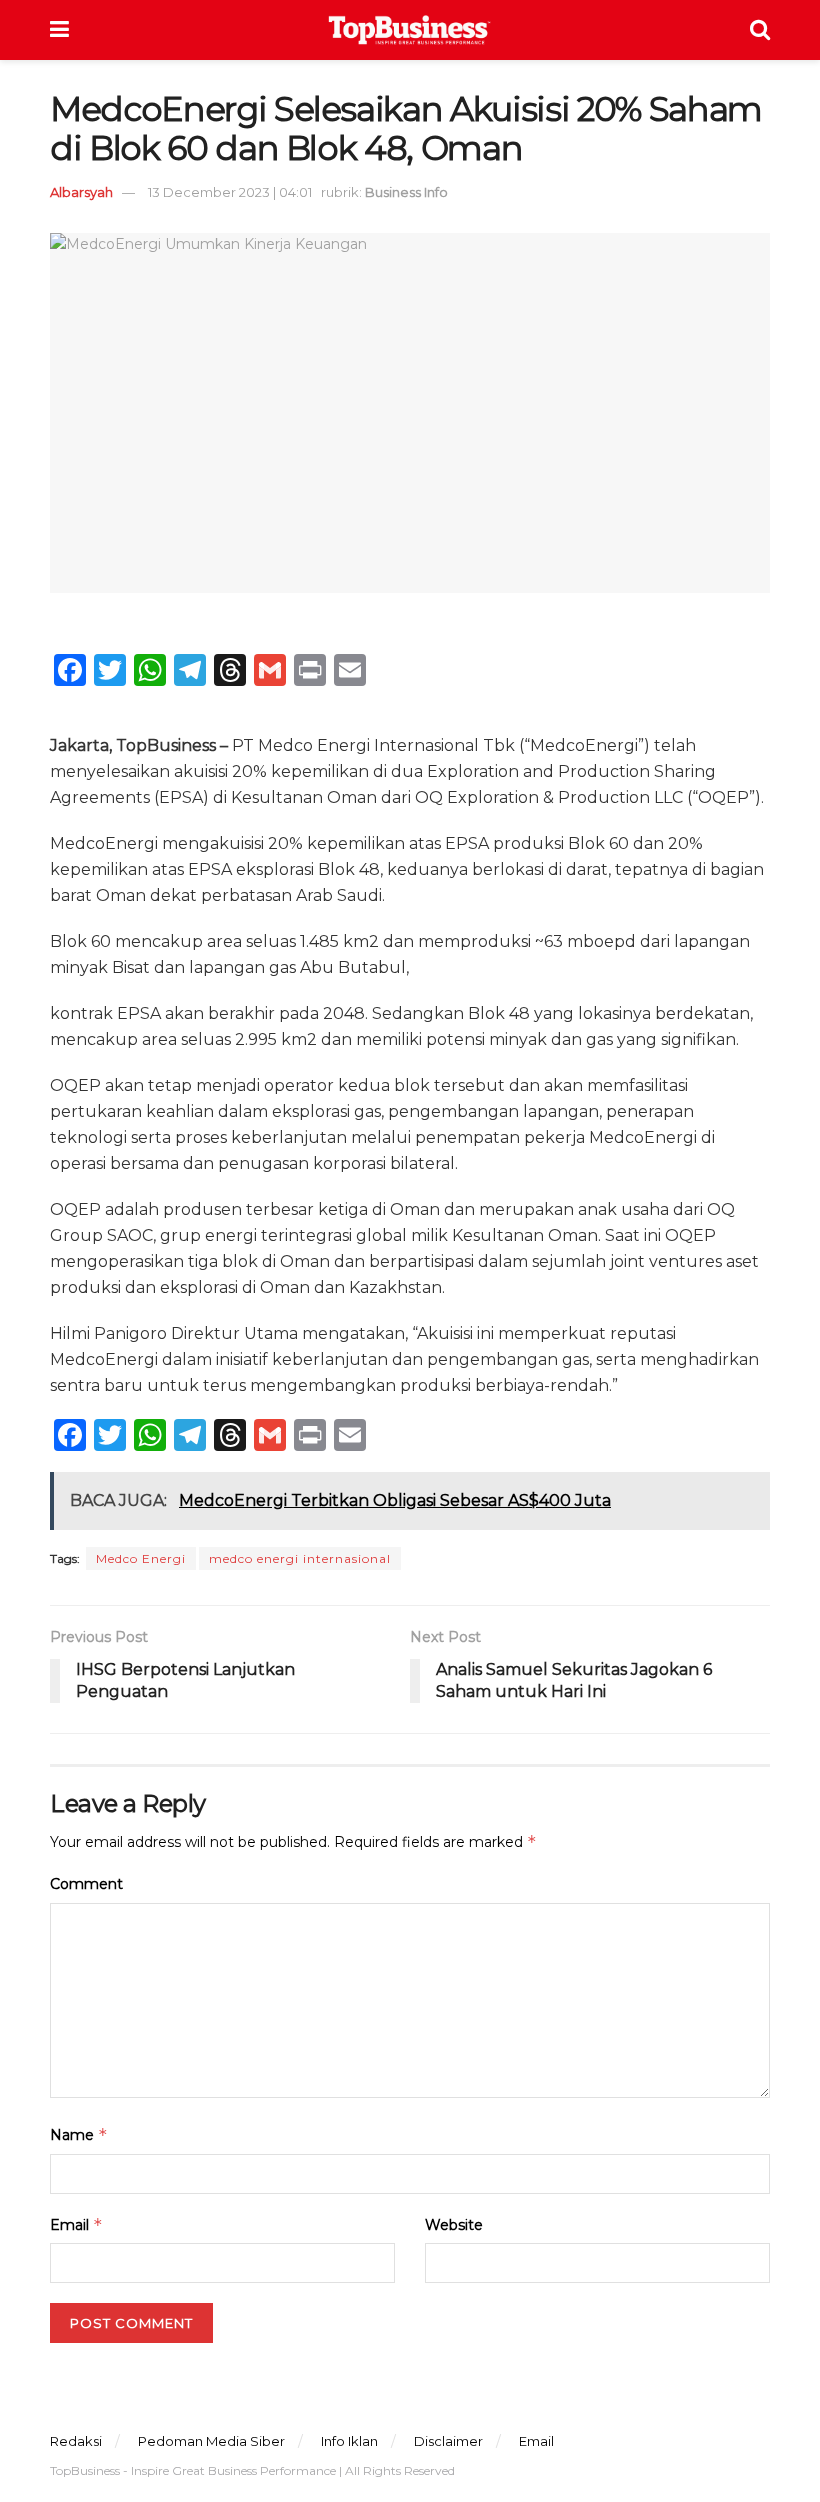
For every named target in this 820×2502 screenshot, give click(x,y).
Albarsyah (81, 192)
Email (76, 2224)
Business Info (406, 192)
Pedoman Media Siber (211, 2441)
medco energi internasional (300, 1558)
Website (454, 2225)
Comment (86, 1884)
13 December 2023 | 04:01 (230, 192)
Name (79, 2134)
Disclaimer (448, 2441)
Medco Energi (141, 1558)
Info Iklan (349, 2441)
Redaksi (76, 2441)
